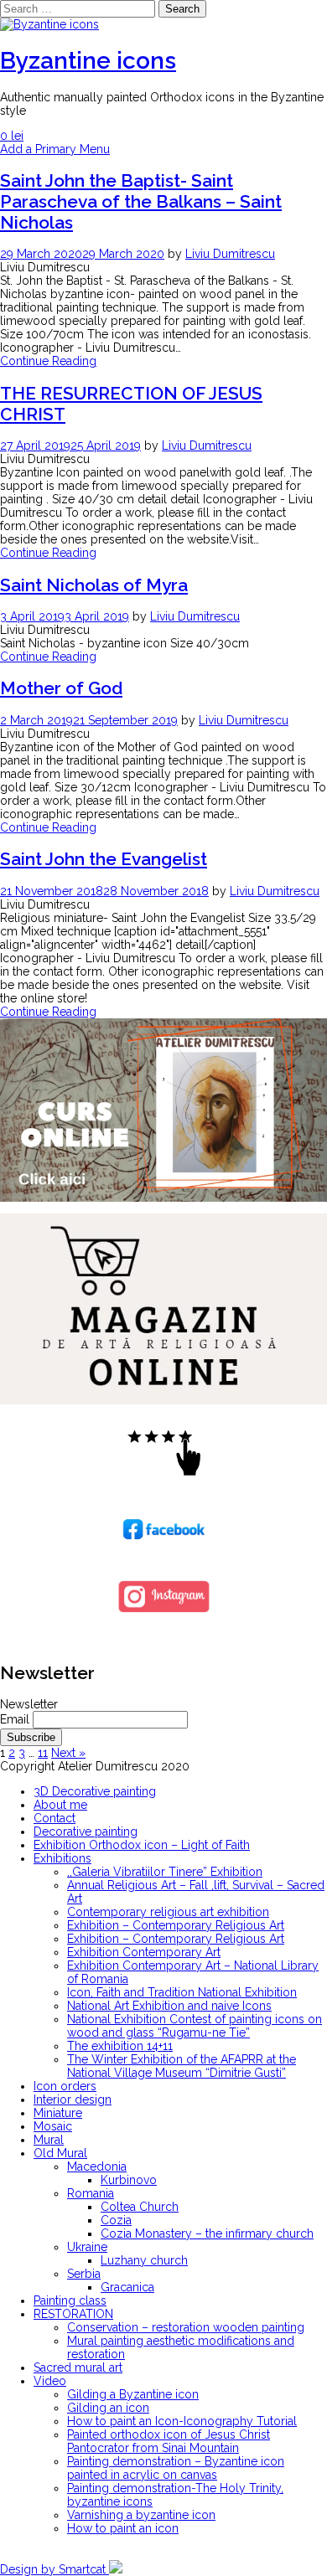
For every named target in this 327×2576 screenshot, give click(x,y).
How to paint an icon (123, 2528)
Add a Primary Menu (55, 149)
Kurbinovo (129, 2180)
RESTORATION (73, 2314)
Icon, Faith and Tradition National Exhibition (182, 1992)
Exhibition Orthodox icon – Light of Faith (142, 1845)
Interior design (73, 2099)
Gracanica (127, 2287)
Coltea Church (140, 2207)
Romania (91, 2193)
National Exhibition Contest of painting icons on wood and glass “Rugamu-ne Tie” (195, 2026)
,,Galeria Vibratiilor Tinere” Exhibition (165, 1872)
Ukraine (87, 2247)
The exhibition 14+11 (120, 2046)
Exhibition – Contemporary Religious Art (176, 1925)
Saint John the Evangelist (104, 859)
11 (43, 1753)
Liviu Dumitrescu (230, 254)
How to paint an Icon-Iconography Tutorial (182, 2421)
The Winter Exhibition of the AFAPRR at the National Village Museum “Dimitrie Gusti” (182, 2066)
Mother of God (61, 688)
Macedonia (97, 2166)
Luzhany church (144, 2260)
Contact (54, 1818)
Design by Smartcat (54, 2569)
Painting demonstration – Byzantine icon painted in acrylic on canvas (176, 2468)
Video (50, 2381)
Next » (68, 1753)
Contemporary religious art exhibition (168, 1912)
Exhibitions (62, 1858)
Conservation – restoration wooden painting (186, 2327)
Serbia (84, 2274)
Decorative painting (86, 1832)
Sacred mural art (78, 2367)
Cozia (116, 2220)
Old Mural (60, 2153)
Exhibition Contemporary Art (144, 1952)
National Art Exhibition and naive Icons (169, 2006)
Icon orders (65, 2086)
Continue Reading (48, 361)
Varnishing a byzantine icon (141, 2515)
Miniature (58, 2113)
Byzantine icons (88, 61)
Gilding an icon (108, 2408)
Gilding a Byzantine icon (133, 2394)
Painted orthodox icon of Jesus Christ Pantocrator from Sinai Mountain (169, 2441)
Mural (49, 2140)
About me (60, 1805)
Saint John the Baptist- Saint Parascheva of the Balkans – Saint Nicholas (141, 201)
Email (15, 1719)
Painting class (70, 2300)
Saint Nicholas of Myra (94, 585)
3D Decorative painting (95, 1791)
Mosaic (53, 2126)
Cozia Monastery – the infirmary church (207, 2233)
